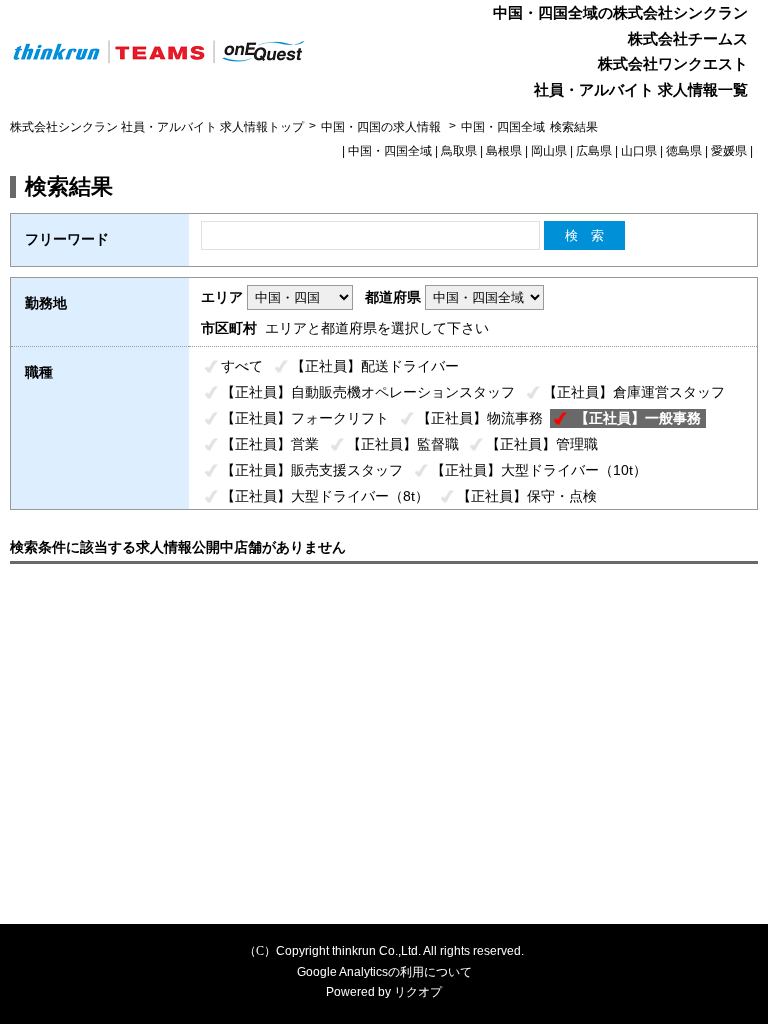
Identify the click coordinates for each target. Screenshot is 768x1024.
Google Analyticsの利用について (384, 972)
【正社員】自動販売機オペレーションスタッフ (368, 392)
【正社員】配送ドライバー (375, 366)
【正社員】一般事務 (638, 418)
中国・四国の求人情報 (382, 127)
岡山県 (549, 151)
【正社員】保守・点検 (527, 496)
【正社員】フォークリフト (305, 418)
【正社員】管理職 (542, 444)
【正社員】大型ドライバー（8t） (325, 496)
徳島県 (684, 151)
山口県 (639, 151)
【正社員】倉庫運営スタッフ (634, 392)
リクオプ (418, 992)
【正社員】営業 (270, 444)
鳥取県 (459, 151)
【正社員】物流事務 (480, 418)
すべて (242, 366)
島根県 (504, 151)
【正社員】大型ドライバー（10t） (539, 470)
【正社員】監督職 (403, 444)
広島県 (594, 151)
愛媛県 (729, 151)
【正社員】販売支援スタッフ (312, 470)
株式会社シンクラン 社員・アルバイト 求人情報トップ (157, 127)
